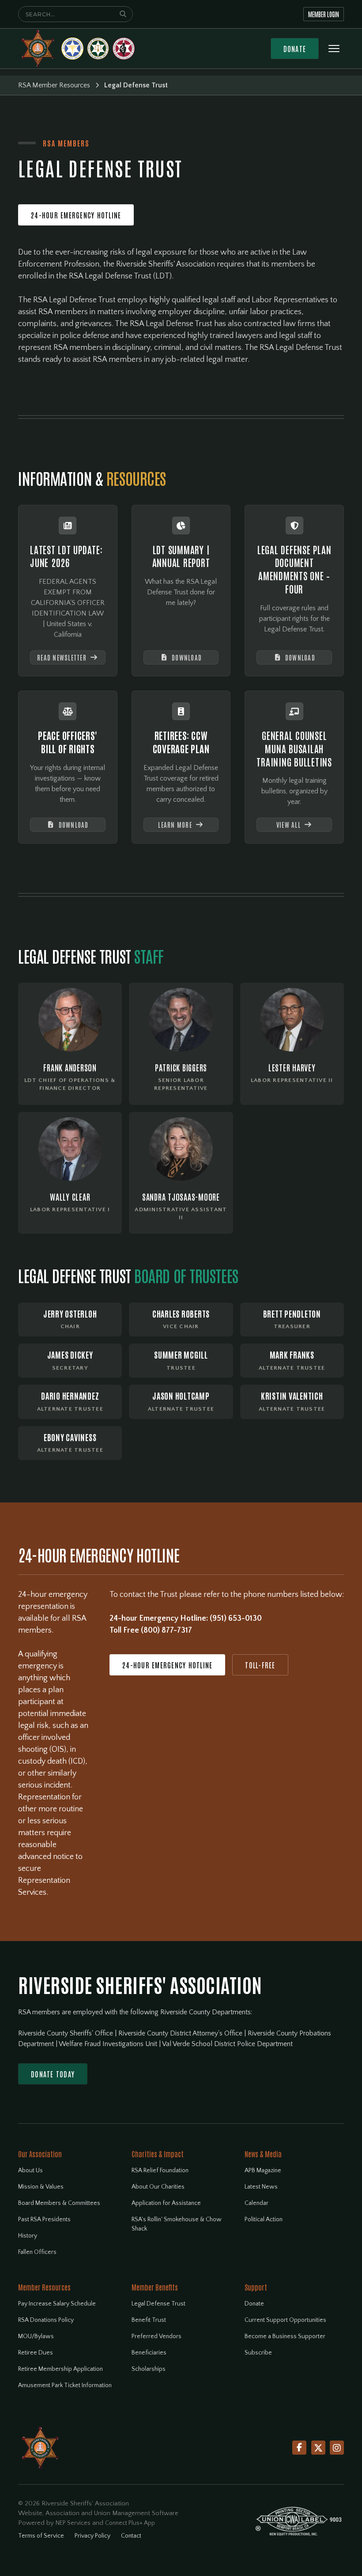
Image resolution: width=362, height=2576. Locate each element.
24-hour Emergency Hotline (76, 215)
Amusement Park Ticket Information (65, 2385)
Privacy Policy (92, 2536)
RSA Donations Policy (46, 2320)
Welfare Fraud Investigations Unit (109, 2044)
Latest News (261, 2187)
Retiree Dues (36, 2353)
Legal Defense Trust (158, 2304)
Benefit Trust (149, 2320)
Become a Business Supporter (285, 2336)
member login (324, 14)
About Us (30, 2170)
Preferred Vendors (156, 2336)
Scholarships (149, 2369)
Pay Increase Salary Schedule (57, 2304)
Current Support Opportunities (285, 2320)
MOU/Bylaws (36, 2336)
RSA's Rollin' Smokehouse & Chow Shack (177, 2224)
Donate (295, 49)
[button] (334, 49)
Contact (131, 2536)
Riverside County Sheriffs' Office (66, 2033)
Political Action (264, 2219)
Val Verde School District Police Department (227, 2044)
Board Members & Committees (59, 2203)
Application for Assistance (166, 2203)
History (28, 2236)
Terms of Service (41, 2536)
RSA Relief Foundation (160, 2170)
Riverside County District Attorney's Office (181, 2033)
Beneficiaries (149, 2353)
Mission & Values (41, 2187)
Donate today (53, 2074)
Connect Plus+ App (130, 2523)
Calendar (256, 2203)
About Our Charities (158, 2187)
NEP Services (73, 2523)
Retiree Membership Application (60, 2369)
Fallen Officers (37, 2252)
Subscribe (258, 2353)
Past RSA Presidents (44, 2219)
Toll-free (260, 1665)
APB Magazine (263, 2170)
